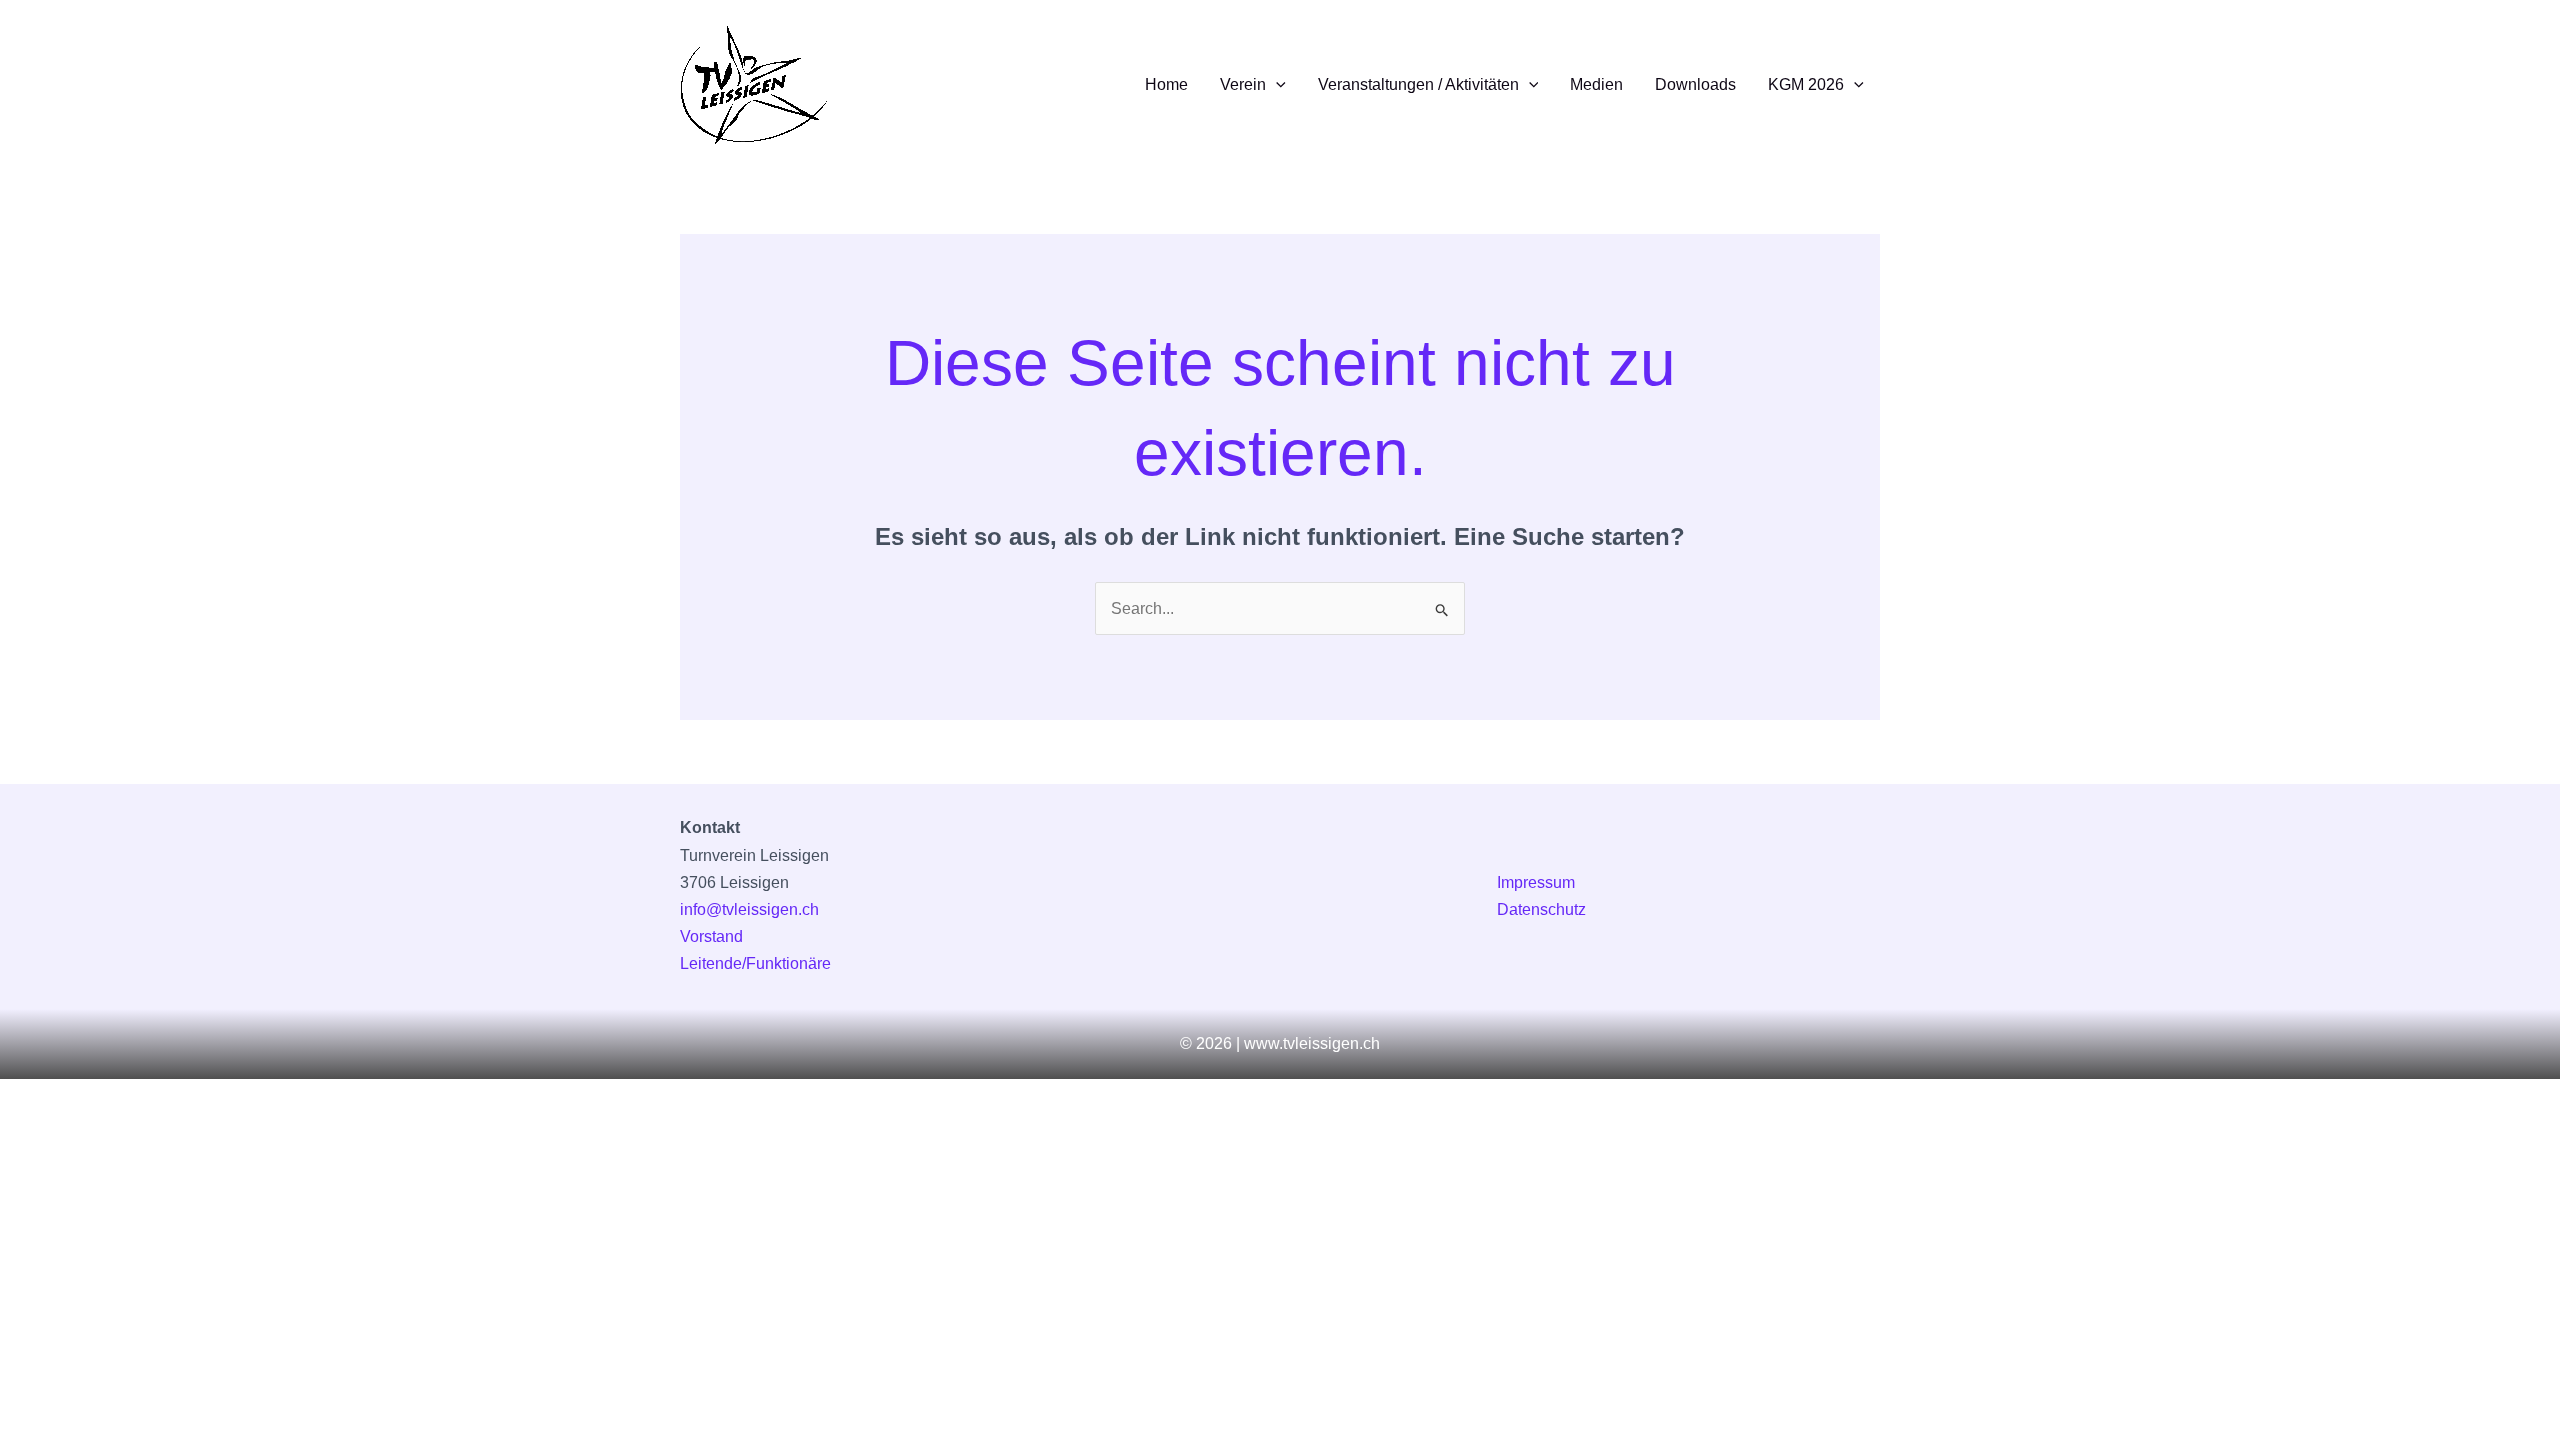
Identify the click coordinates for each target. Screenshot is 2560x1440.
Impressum (1536, 882)
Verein (1243, 84)
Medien (1596, 84)
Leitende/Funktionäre (755, 963)
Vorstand (711, 936)
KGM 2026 (1806, 84)
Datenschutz (1541, 909)
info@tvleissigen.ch (749, 909)
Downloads (1695, 84)
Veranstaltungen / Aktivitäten (1418, 84)
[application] (1276, 85)
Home (1166, 84)
